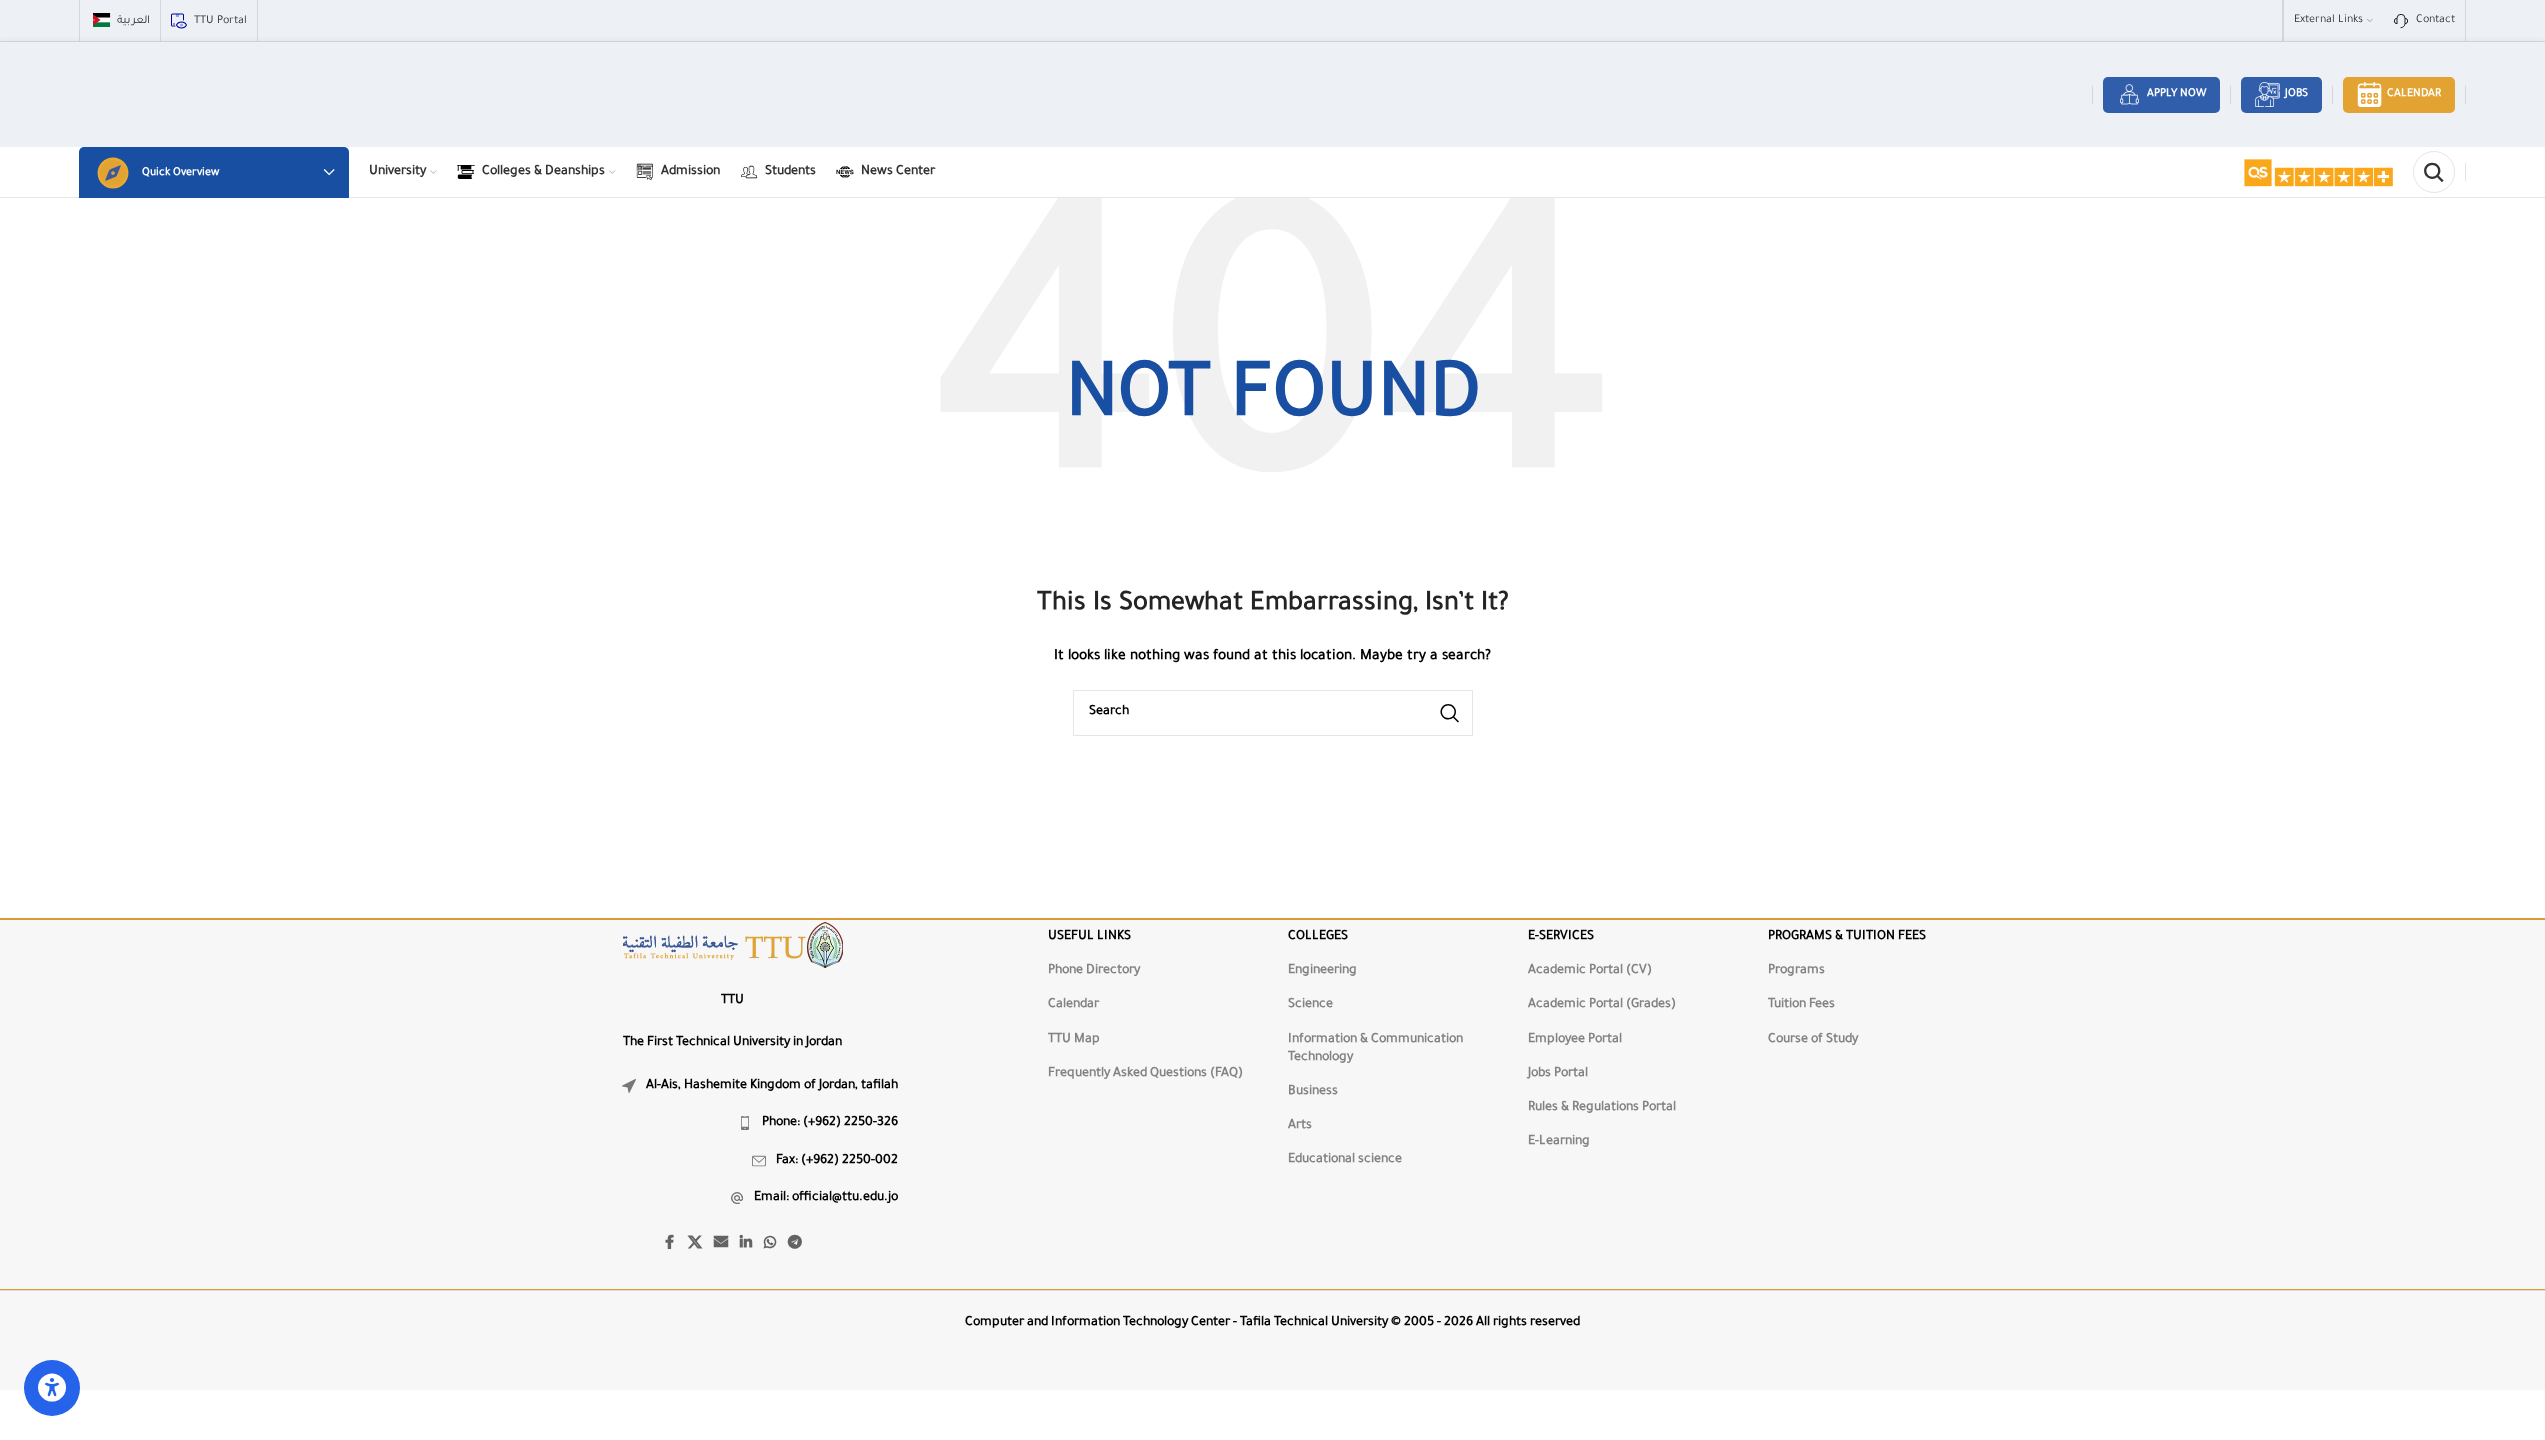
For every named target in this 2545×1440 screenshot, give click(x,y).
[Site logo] (2318, 173)
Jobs (2296, 94)
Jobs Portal (1558, 1074)
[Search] (2434, 172)
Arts (1300, 1126)
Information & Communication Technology (1375, 1049)
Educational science (1345, 1160)
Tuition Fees (1801, 1005)
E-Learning (1559, 1142)
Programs (1796, 971)
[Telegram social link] (795, 1244)
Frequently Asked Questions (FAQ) (1145, 1074)
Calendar (2414, 94)
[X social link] (695, 1244)
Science (1310, 1005)
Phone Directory (1094, 971)
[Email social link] (721, 1244)
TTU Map (1074, 1040)
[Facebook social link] (670, 1244)
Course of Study (1813, 1040)
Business (1313, 1092)
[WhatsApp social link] (770, 1244)
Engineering (1322, 971)
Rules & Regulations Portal (1602, 1108)
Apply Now (2176, 94)
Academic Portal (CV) (1590, 971)
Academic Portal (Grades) (1602, 1005)
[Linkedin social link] (746, 1244)
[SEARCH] (1450, 713)
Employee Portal (1575, 1040)
